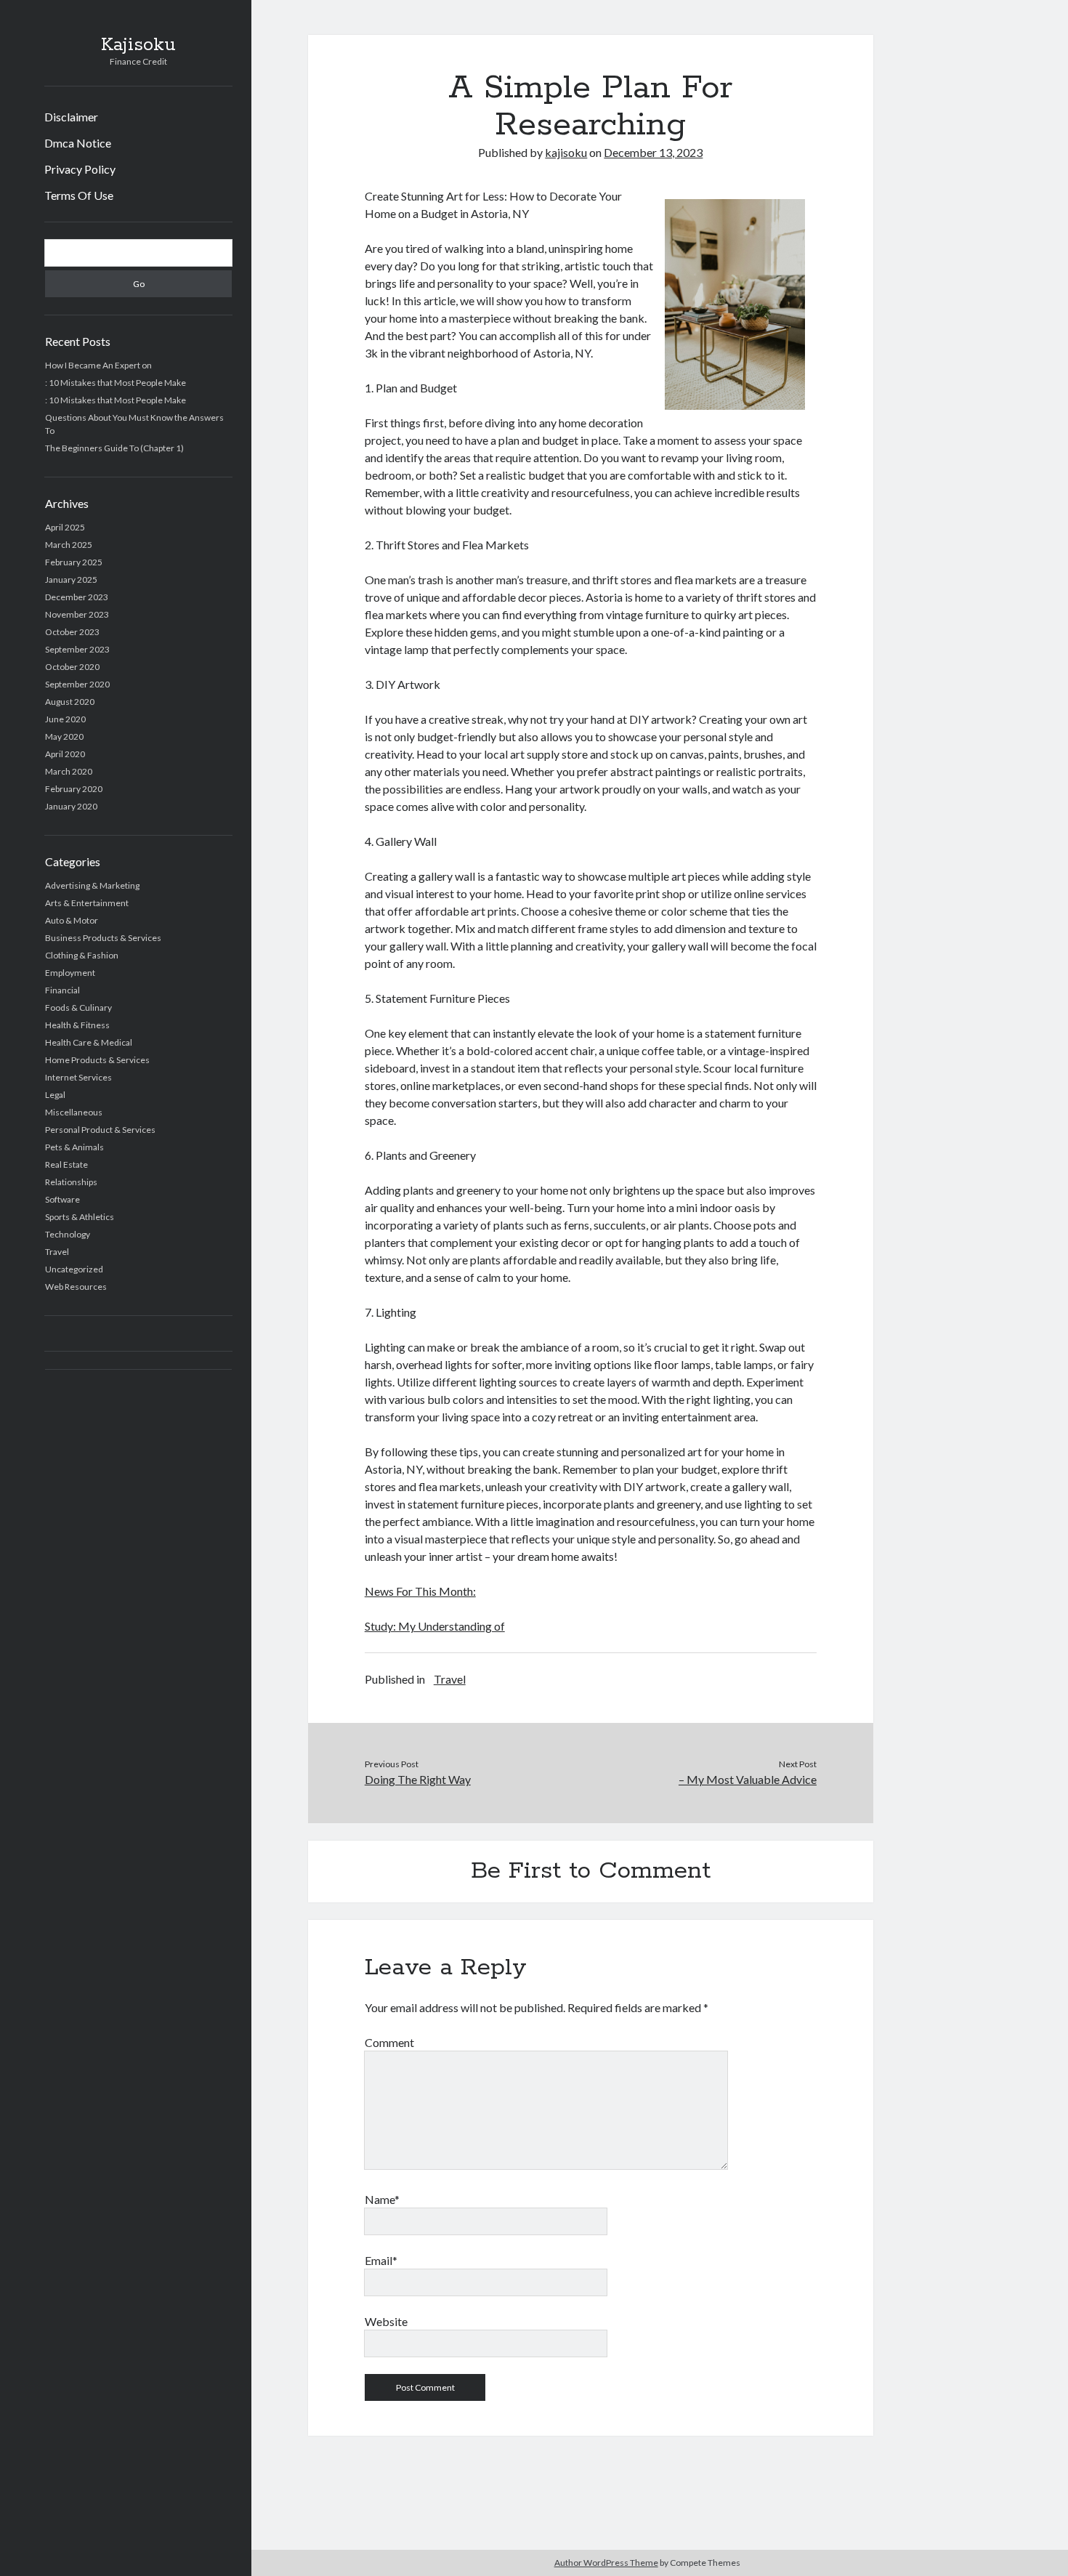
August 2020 (70, 702)
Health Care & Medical (89, 1042)
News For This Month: (420, 1591)
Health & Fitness (77, 1025)
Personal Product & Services (100, 1130)
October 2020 (72, 667)
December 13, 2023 (653, 152)
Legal (55, 1095)
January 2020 (71, 806)
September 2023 (77, 649)
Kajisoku (138, 45)
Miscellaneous (74, 1112)
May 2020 (64, 736)
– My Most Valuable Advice (748, 1779)
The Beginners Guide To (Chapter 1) (114, 448)
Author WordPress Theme (606, 2563)
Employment (70, 973)
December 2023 (77, 597)
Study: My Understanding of (435, 1626)
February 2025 (74, 562)
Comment (389, 2042)
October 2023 (72, 632)
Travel (57, 1252)
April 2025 (65, 527)
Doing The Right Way (418, 1779)
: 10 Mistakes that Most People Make (116, 383)
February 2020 (74, 789)
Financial (62, 990)
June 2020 (65, 719)
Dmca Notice (78, 143)
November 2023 (77, 614)
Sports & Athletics (80, 1217)
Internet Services (78, 1077)
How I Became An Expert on (98, 365)
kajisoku (566, 152)
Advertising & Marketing (92, 885)
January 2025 (71, 580)
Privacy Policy (80, 169)
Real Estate (66, 1164)
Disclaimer (71, 117)
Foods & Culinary (78, 1008)
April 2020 (65, 754)
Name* (382, 2199)
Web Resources (76, 1287)
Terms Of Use (79, 195)
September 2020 (77, 684)
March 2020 (69, 771)
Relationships (71, 1182)
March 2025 (69, 545)
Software (62, 1199)
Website (386, 2321)
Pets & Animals (74, 1147)
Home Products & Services (97, 1060)
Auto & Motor (72, 920)
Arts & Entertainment (87, 903)
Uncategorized (74, 1269)
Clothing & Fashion (82, 955)
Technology (68, 1234)
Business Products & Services (103, 938)
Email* (381, 2260)
